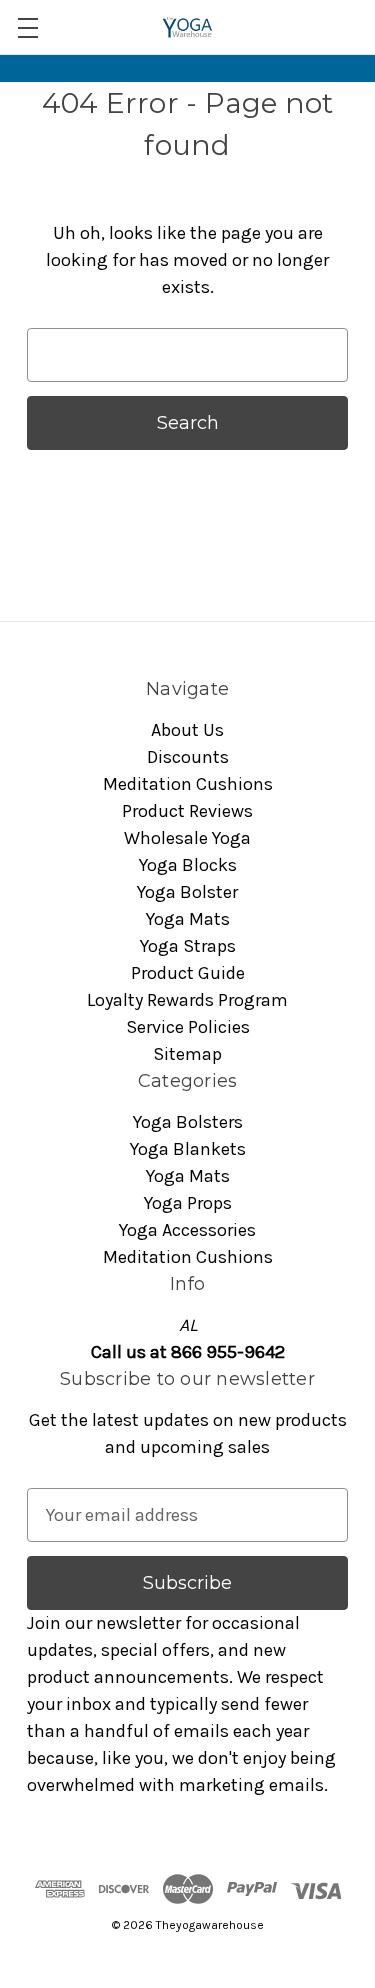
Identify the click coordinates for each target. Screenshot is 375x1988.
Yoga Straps (188, 946)
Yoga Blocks (188, 865)
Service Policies (188, 1027)
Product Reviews (187, 811)
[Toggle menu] (27, 27)
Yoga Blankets (188, 1149)
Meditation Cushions (188, 784)
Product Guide (188, 973)
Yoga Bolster (187, 892)
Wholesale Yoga (187, 838)
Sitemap (187, 1054)
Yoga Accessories (187, 1230)
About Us (187, 730)
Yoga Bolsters (188, 1122)
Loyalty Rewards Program (187, 1000)
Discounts (188, 757)
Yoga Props (188, 1203)
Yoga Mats (188, 919)
